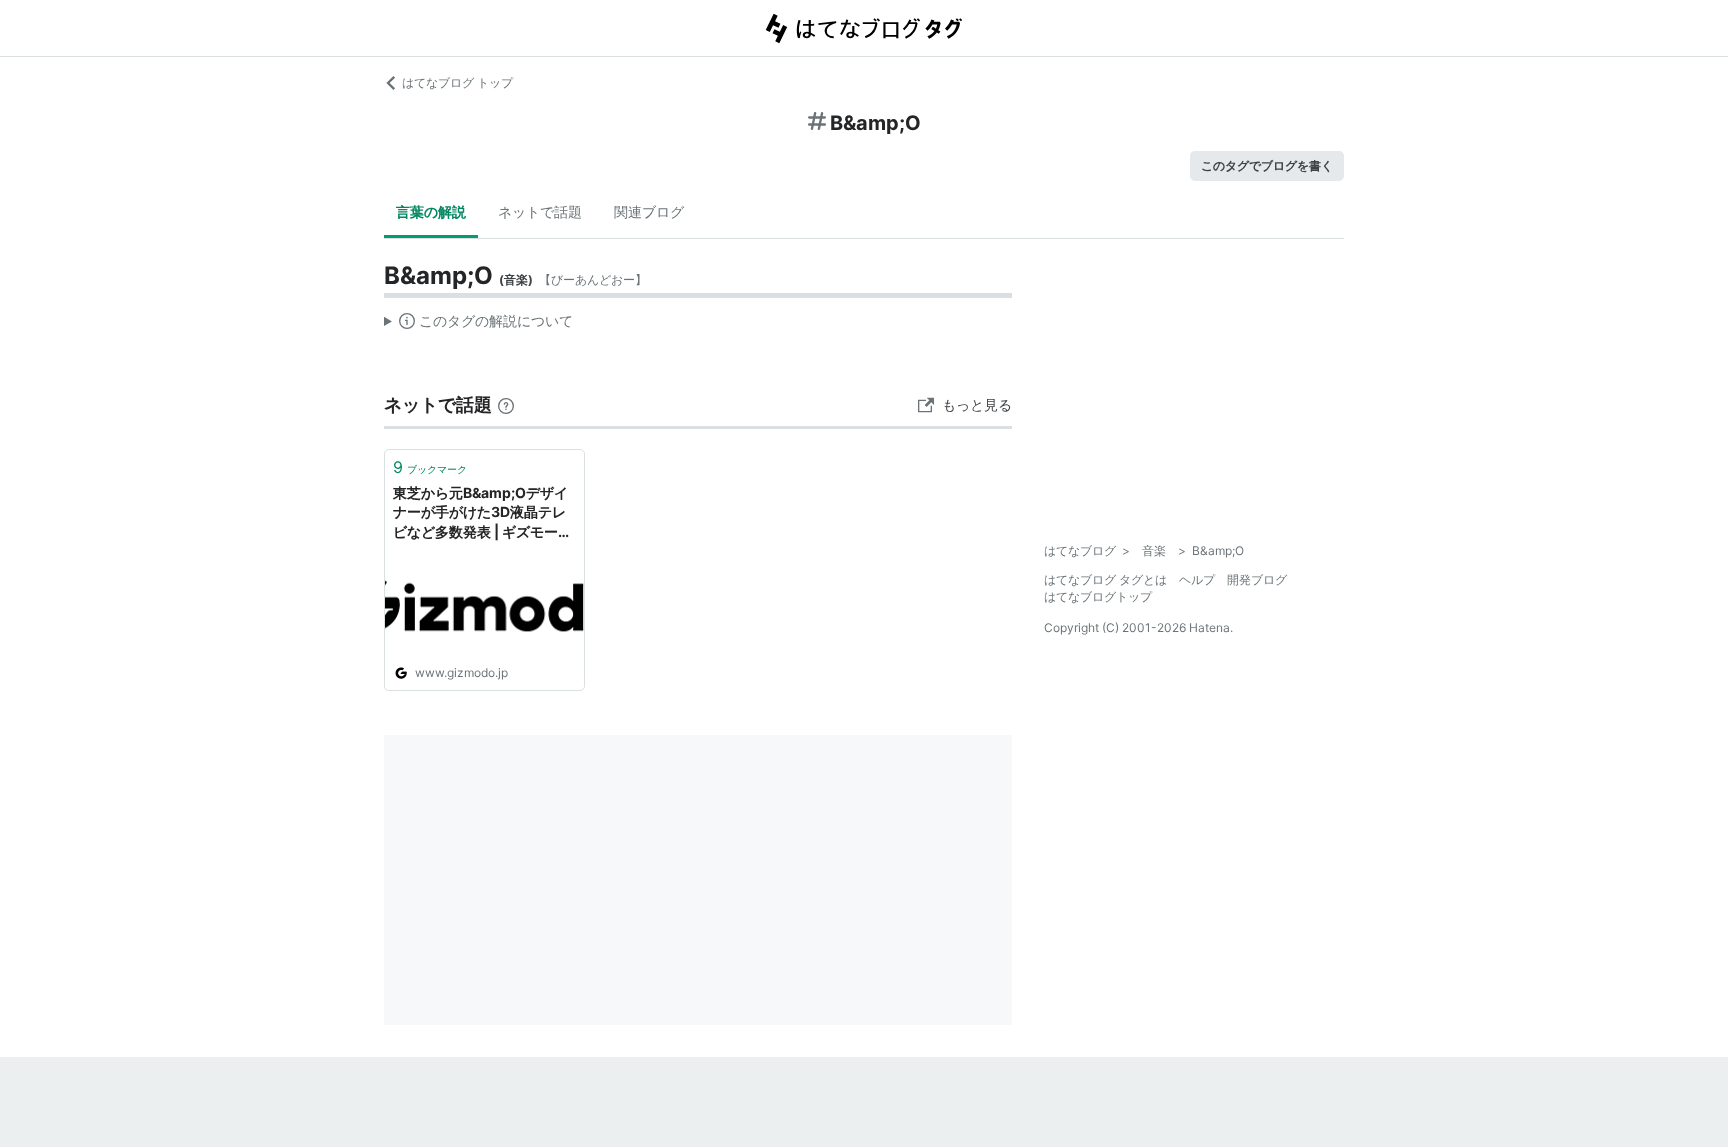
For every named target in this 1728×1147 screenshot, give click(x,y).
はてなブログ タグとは (1105, 579)
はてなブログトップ (1098, 596)
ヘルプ (1197, 579)
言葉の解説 (431, 211)
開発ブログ (1257, 579)
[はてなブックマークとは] (506, 404)
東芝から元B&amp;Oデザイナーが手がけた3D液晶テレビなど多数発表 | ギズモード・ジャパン (480, 513)
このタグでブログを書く (1267, 165)
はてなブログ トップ (457, 82)
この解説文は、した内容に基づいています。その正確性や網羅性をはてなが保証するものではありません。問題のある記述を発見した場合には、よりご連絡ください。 (478, 325)
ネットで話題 (540, 211)
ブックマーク (430, 467)
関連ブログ (649, 211)
